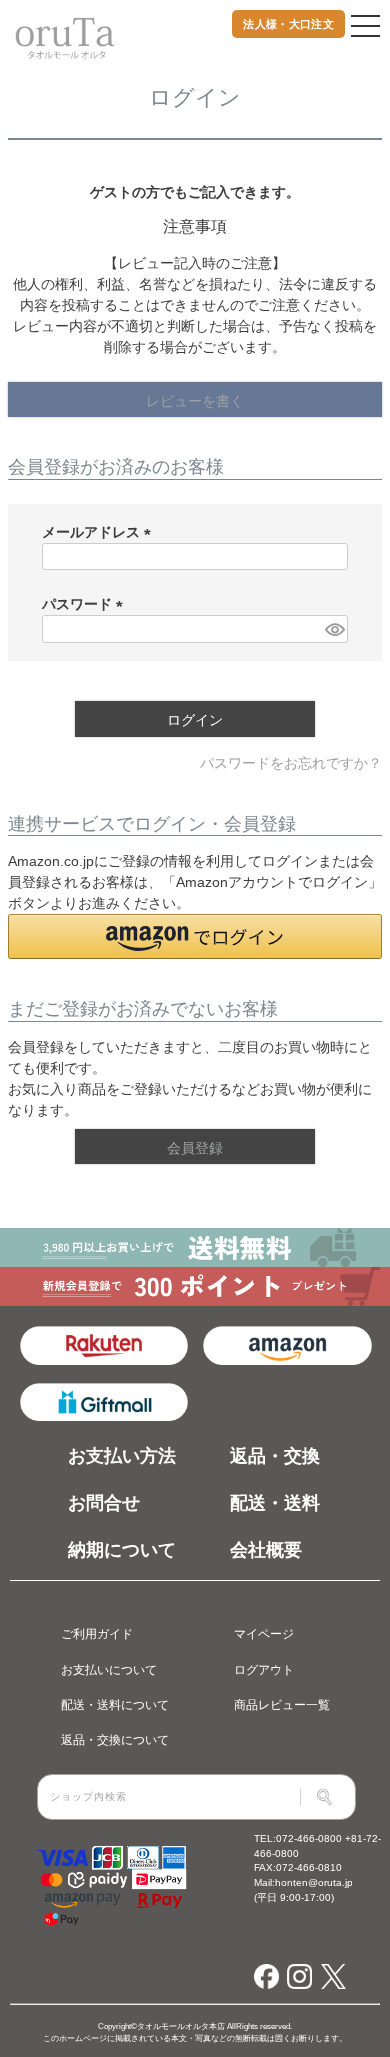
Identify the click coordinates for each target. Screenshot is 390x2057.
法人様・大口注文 (288, 24)
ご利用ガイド (97, 1633)
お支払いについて (109, 1669)
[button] (195, 936)
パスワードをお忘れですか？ (291, 763)
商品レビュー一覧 (282, 1704)
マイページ (264, 1633)
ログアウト (264, 1669)
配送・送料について (115, 1704)
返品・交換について (115, 1739)
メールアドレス (100, 532)
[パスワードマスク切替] (333, 629)
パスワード (86, 604)
